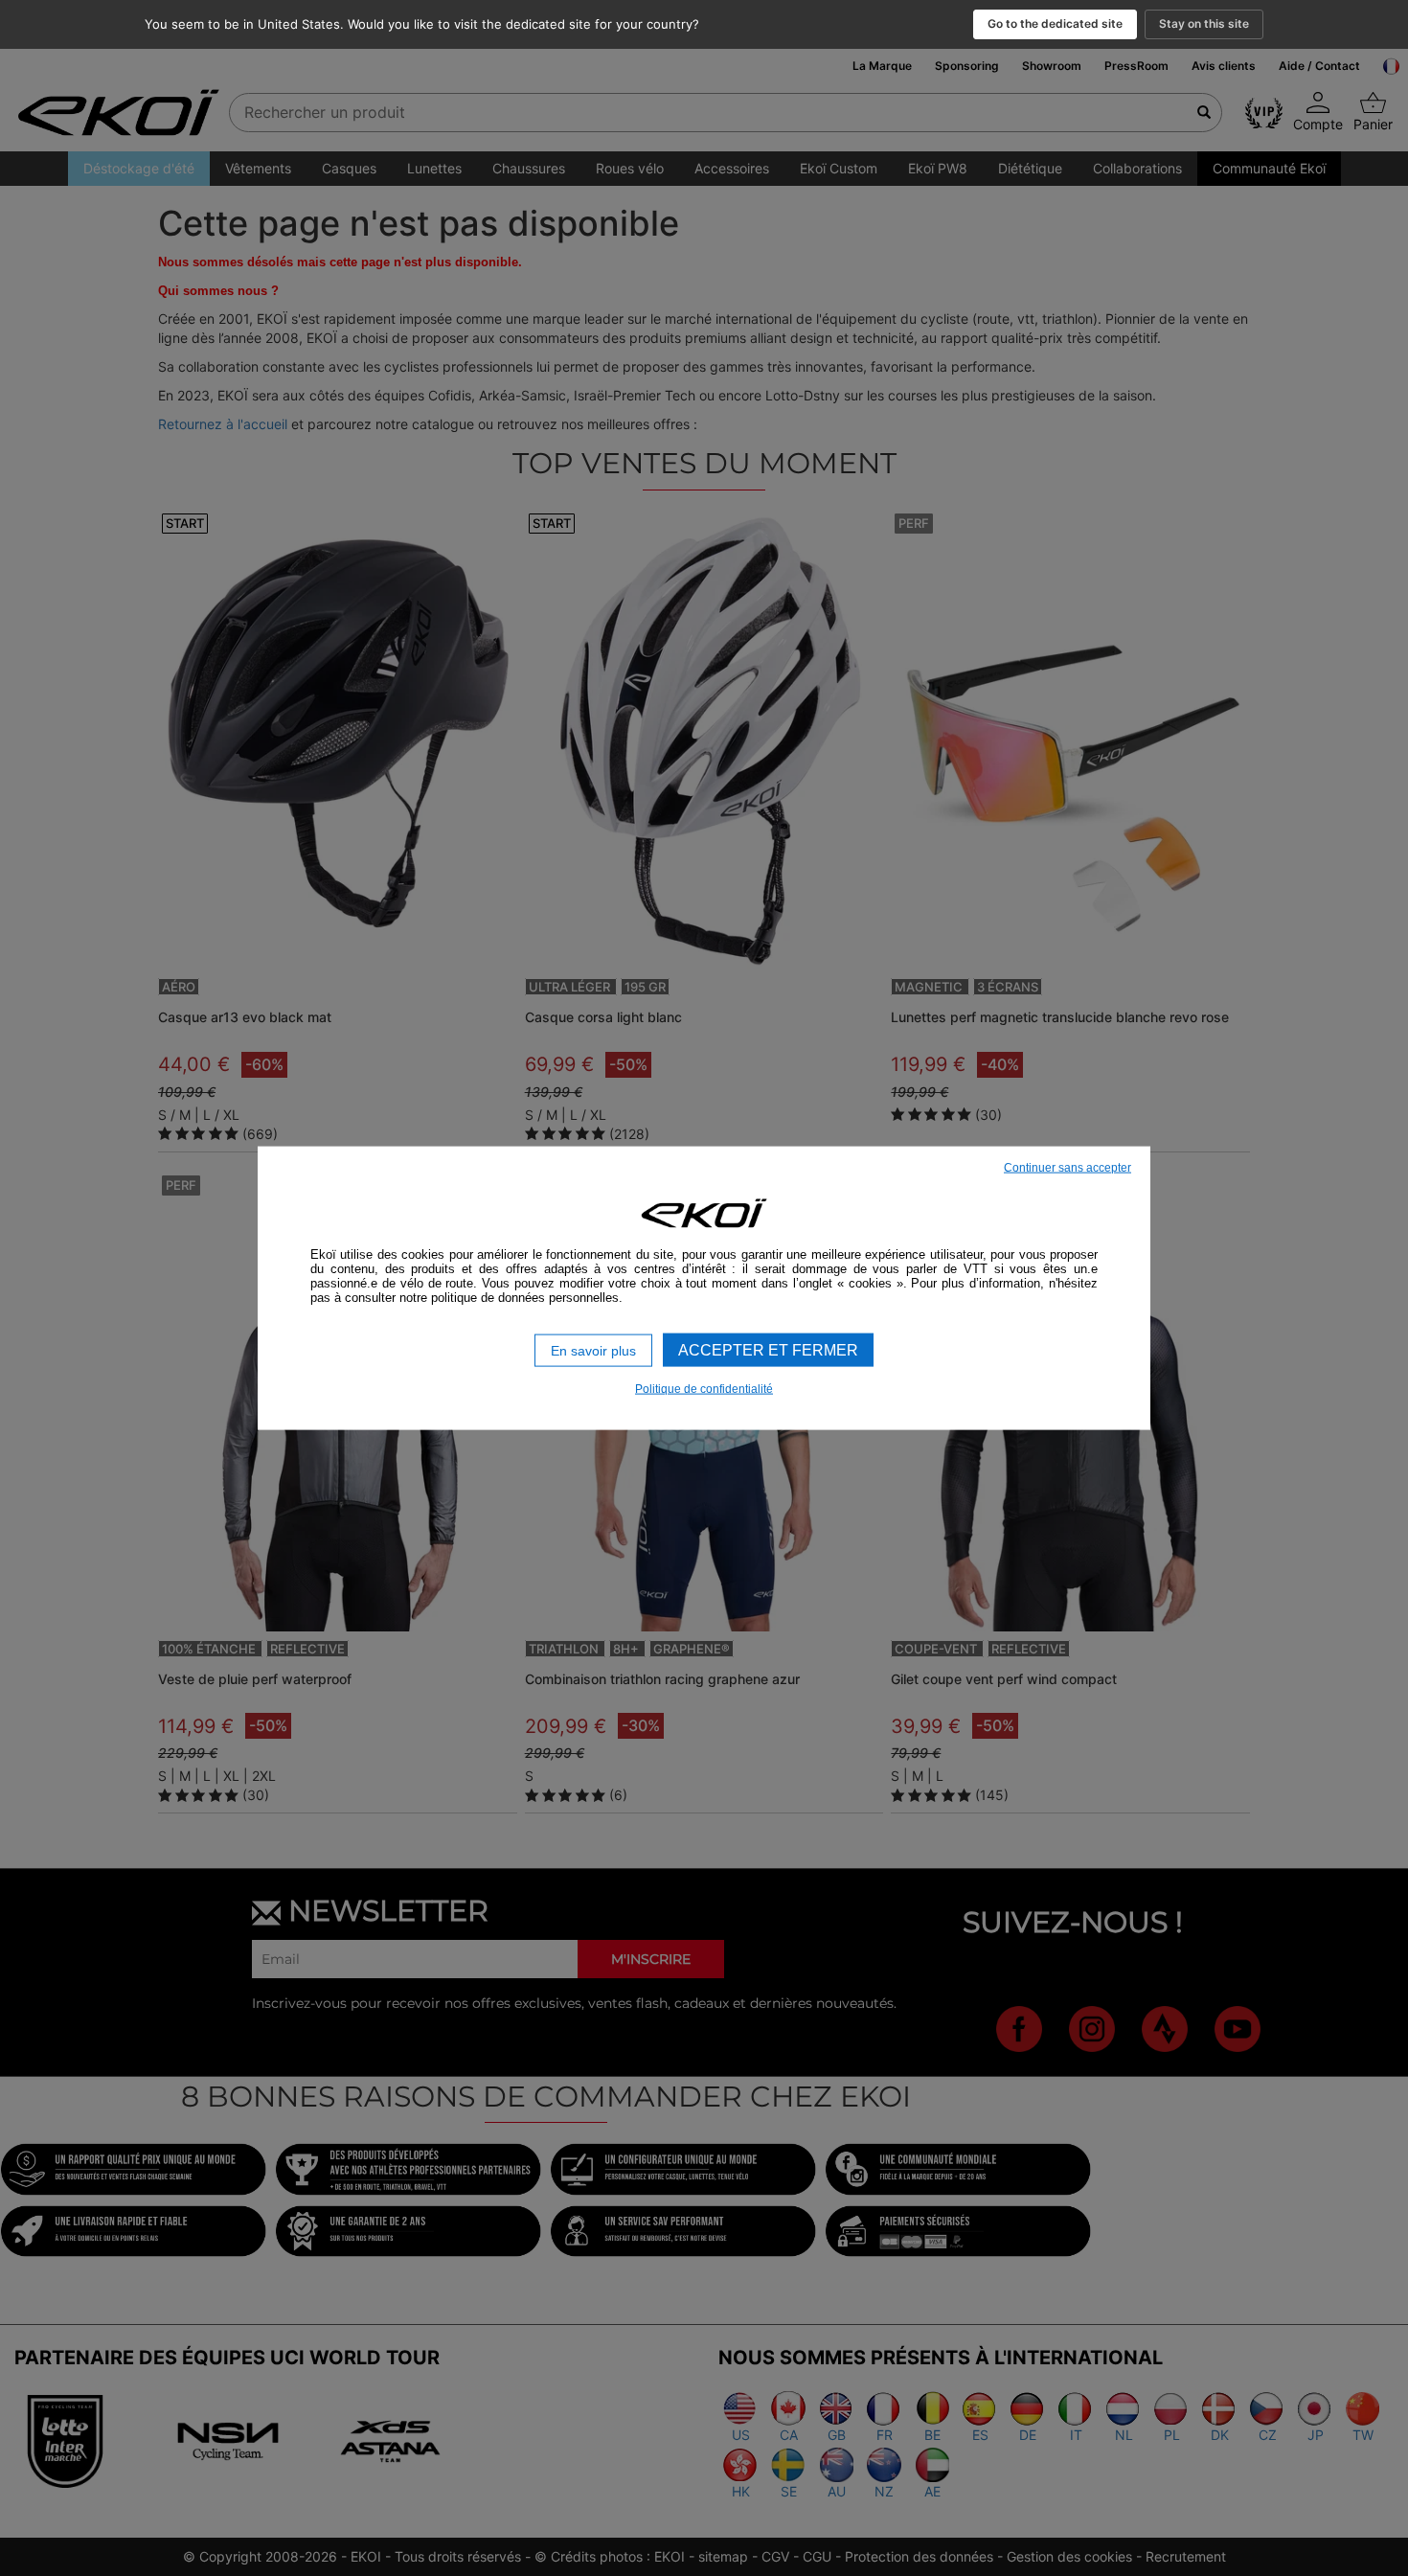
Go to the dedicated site (1055, 23)
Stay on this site (1204, 23)
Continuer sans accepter (1067, 1167)
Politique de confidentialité (704, 1389)
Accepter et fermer (768, 1349)
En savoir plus (593, 1350)
